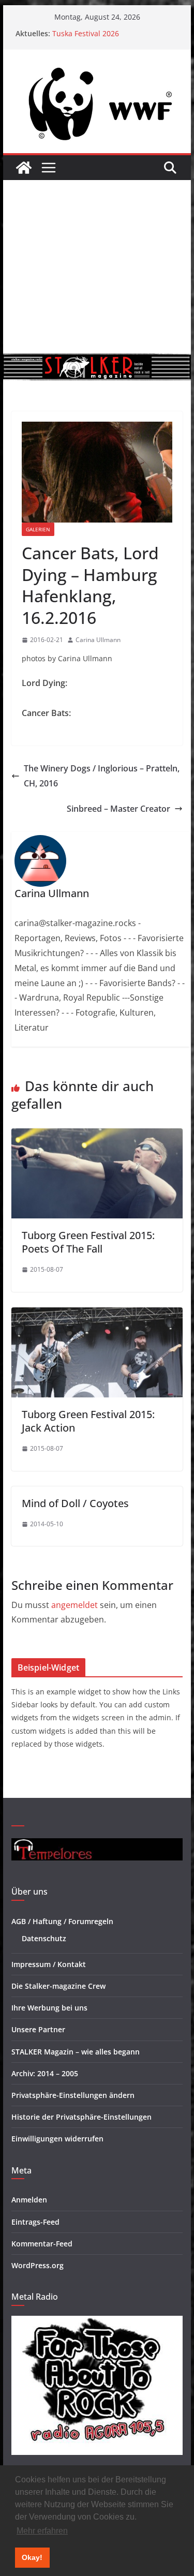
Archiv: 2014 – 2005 (45, 2073)
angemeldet (74, 1605)
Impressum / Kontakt (49, 1964)
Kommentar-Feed (42, 2244)
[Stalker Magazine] (24, 168)
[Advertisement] (97, 267)
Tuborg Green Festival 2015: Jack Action (88, 1421)
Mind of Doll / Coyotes (75, 1503)
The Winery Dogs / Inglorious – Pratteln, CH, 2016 (102, 776)
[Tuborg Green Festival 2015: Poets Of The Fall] (97, 1136)
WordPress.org (38, 2265)
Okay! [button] (32, 2557)
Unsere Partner (38, 2029)
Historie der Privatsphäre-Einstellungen (81, 2117)
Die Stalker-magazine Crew (58, 1986)
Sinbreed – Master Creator (118, 809)
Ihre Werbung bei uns (49, 2008)
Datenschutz (44, 1938)
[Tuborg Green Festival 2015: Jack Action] (97, 1315)
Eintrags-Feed (35, 2222)
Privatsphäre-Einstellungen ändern (73, 2095)
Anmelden (29, 2200)
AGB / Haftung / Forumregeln (62, 1921)
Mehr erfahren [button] (42, 2531)
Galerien (38, 529)
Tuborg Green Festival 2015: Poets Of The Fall (88, 1242)
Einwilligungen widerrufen (57, 2139)
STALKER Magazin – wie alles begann (76, 2052)
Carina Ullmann (98, 640)
